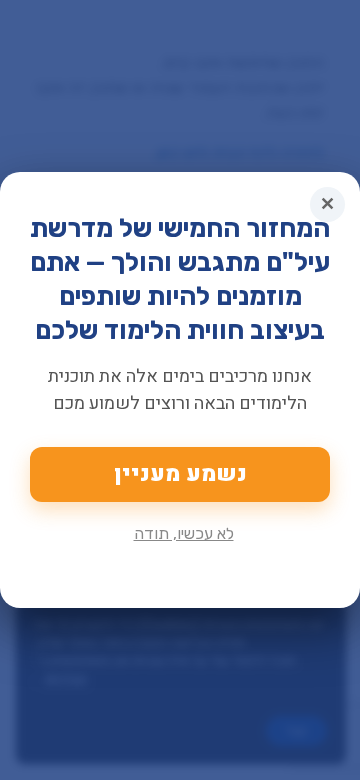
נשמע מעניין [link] (180, 474)
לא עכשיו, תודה (184, 533)
